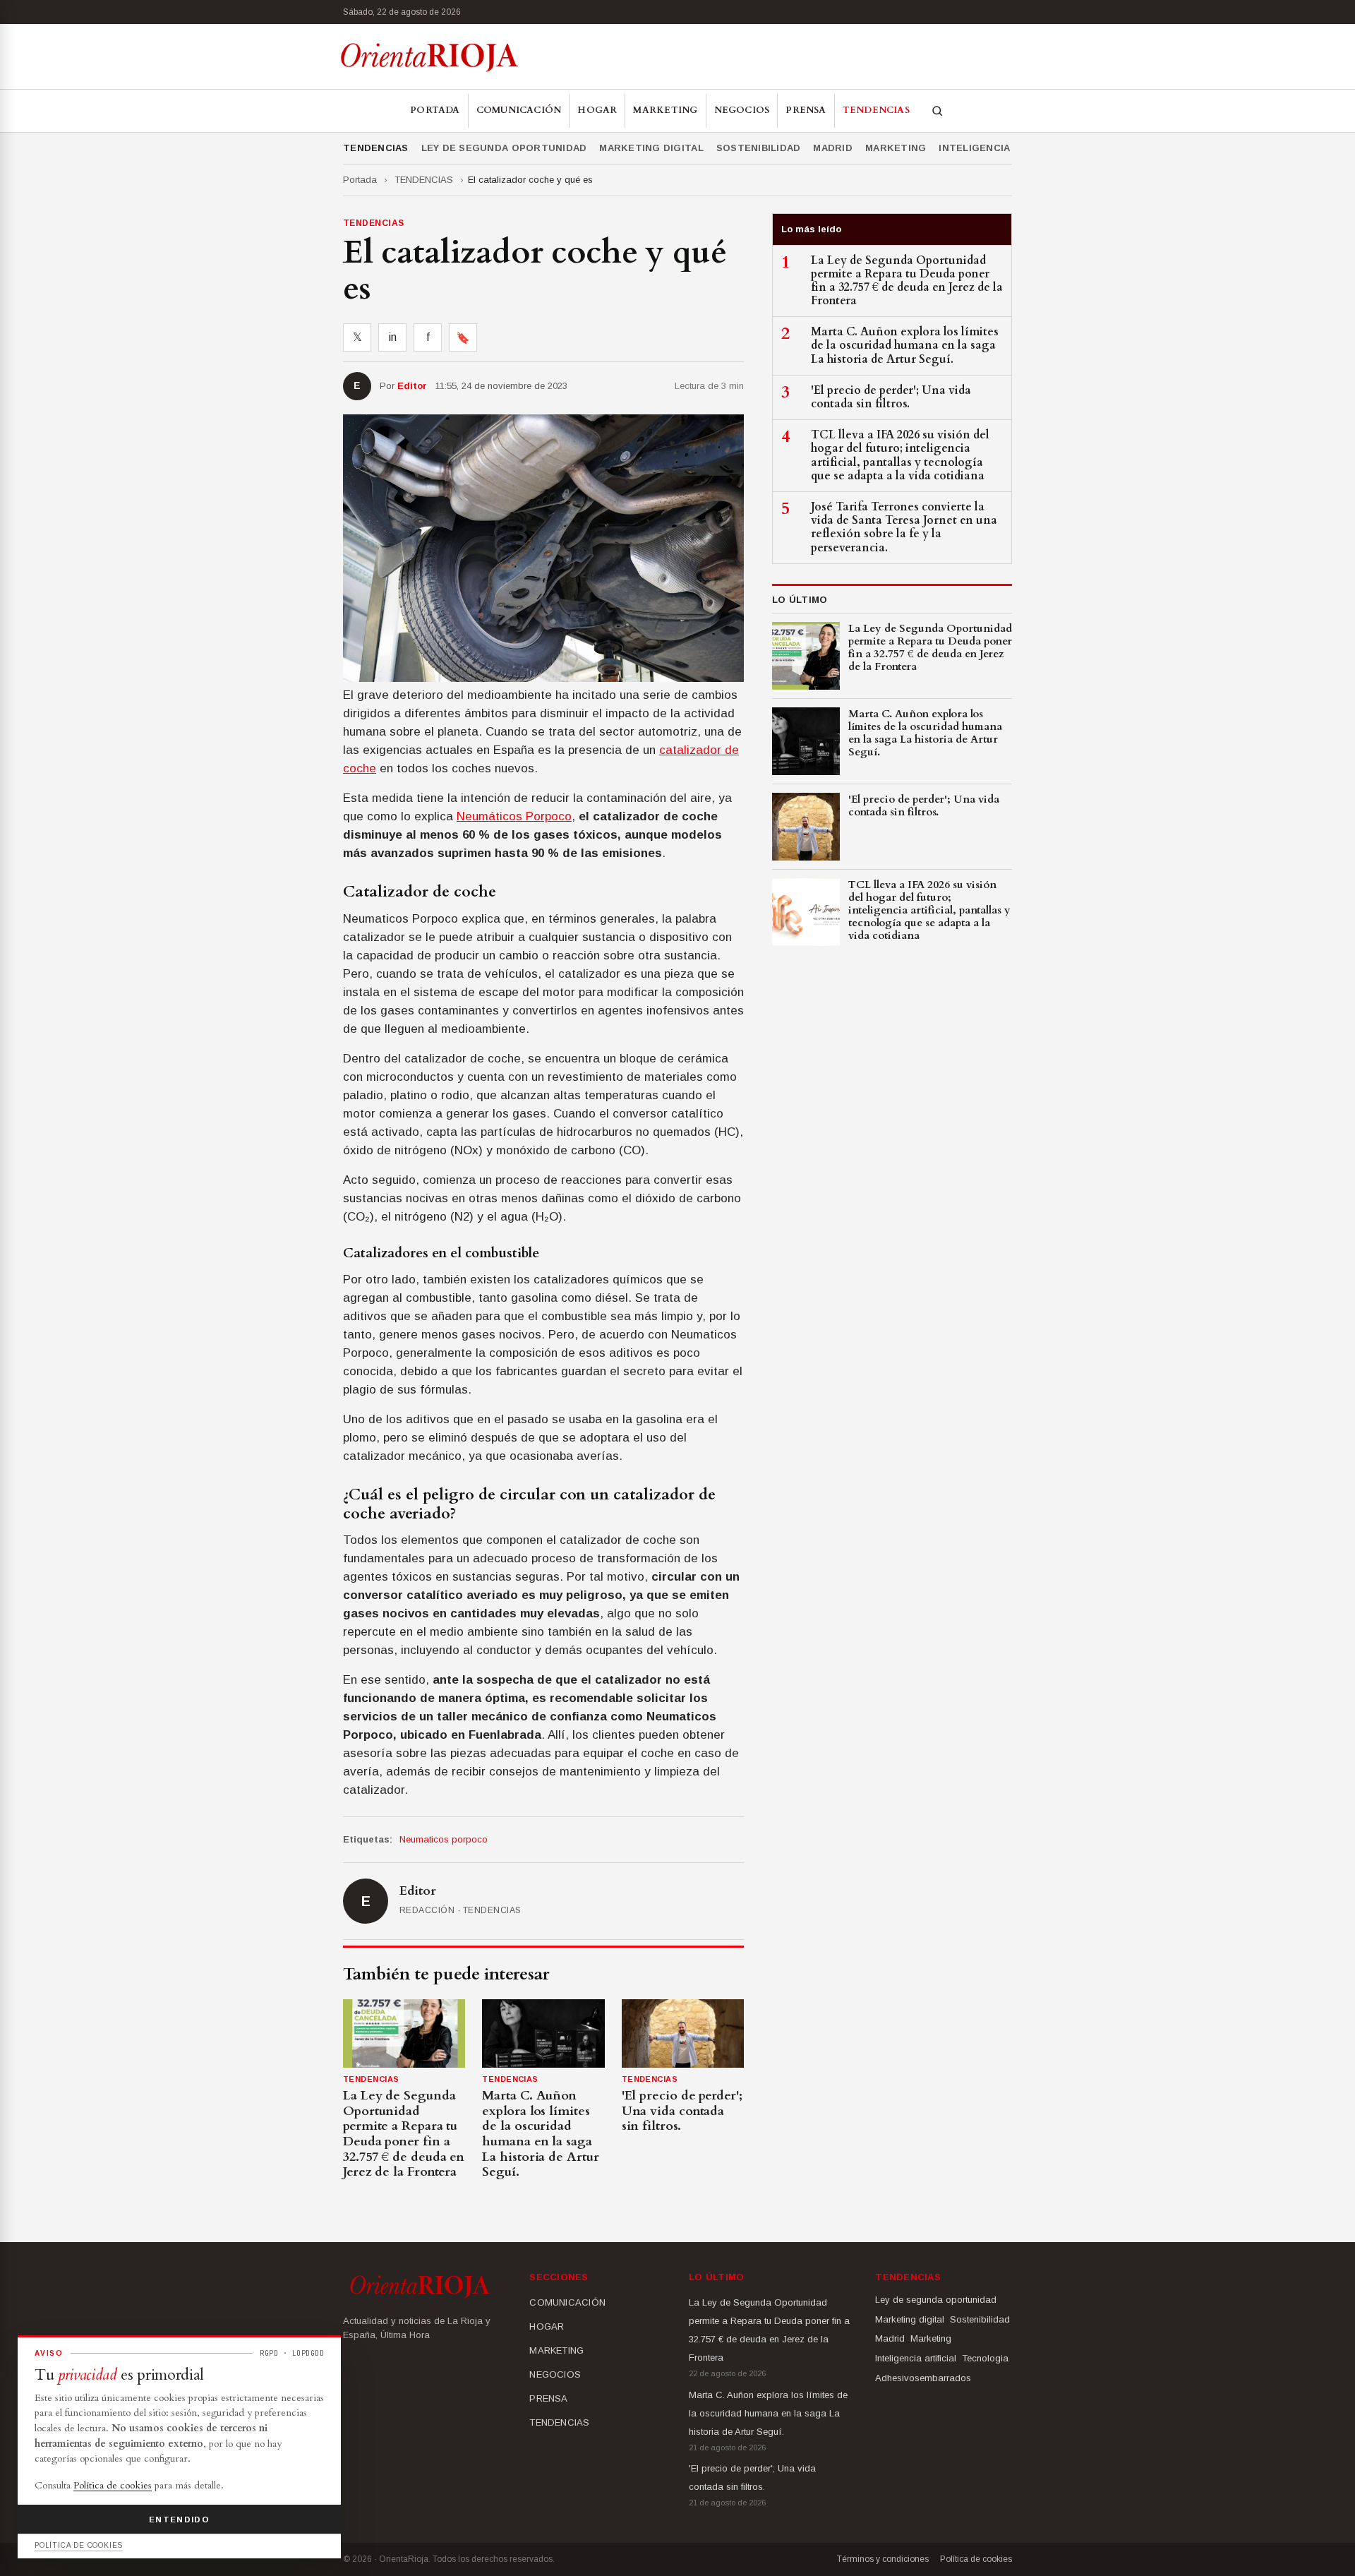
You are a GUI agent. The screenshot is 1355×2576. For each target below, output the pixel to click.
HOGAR (597, 110)
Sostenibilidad (759, 148)
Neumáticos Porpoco (514, 816)
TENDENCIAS (876, 110)
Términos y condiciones (883, 2559)
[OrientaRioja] (429, 56)
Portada (435, 110)
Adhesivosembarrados (923, 2378)
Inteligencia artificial (1004, 148)
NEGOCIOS (742, 110)
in (393, 337)
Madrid (833, 148)
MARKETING (665, 110)
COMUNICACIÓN (519, 110)
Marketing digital (651, 148)
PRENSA (806, 110)
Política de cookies (976, 2559)
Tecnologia (985, 2358)
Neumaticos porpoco (444, 1839)
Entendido (179, 2520)
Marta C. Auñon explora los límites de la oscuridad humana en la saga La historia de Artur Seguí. (768, 2413)
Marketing (896, 148)
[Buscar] (937, 111)
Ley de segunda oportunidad (504, 148)
